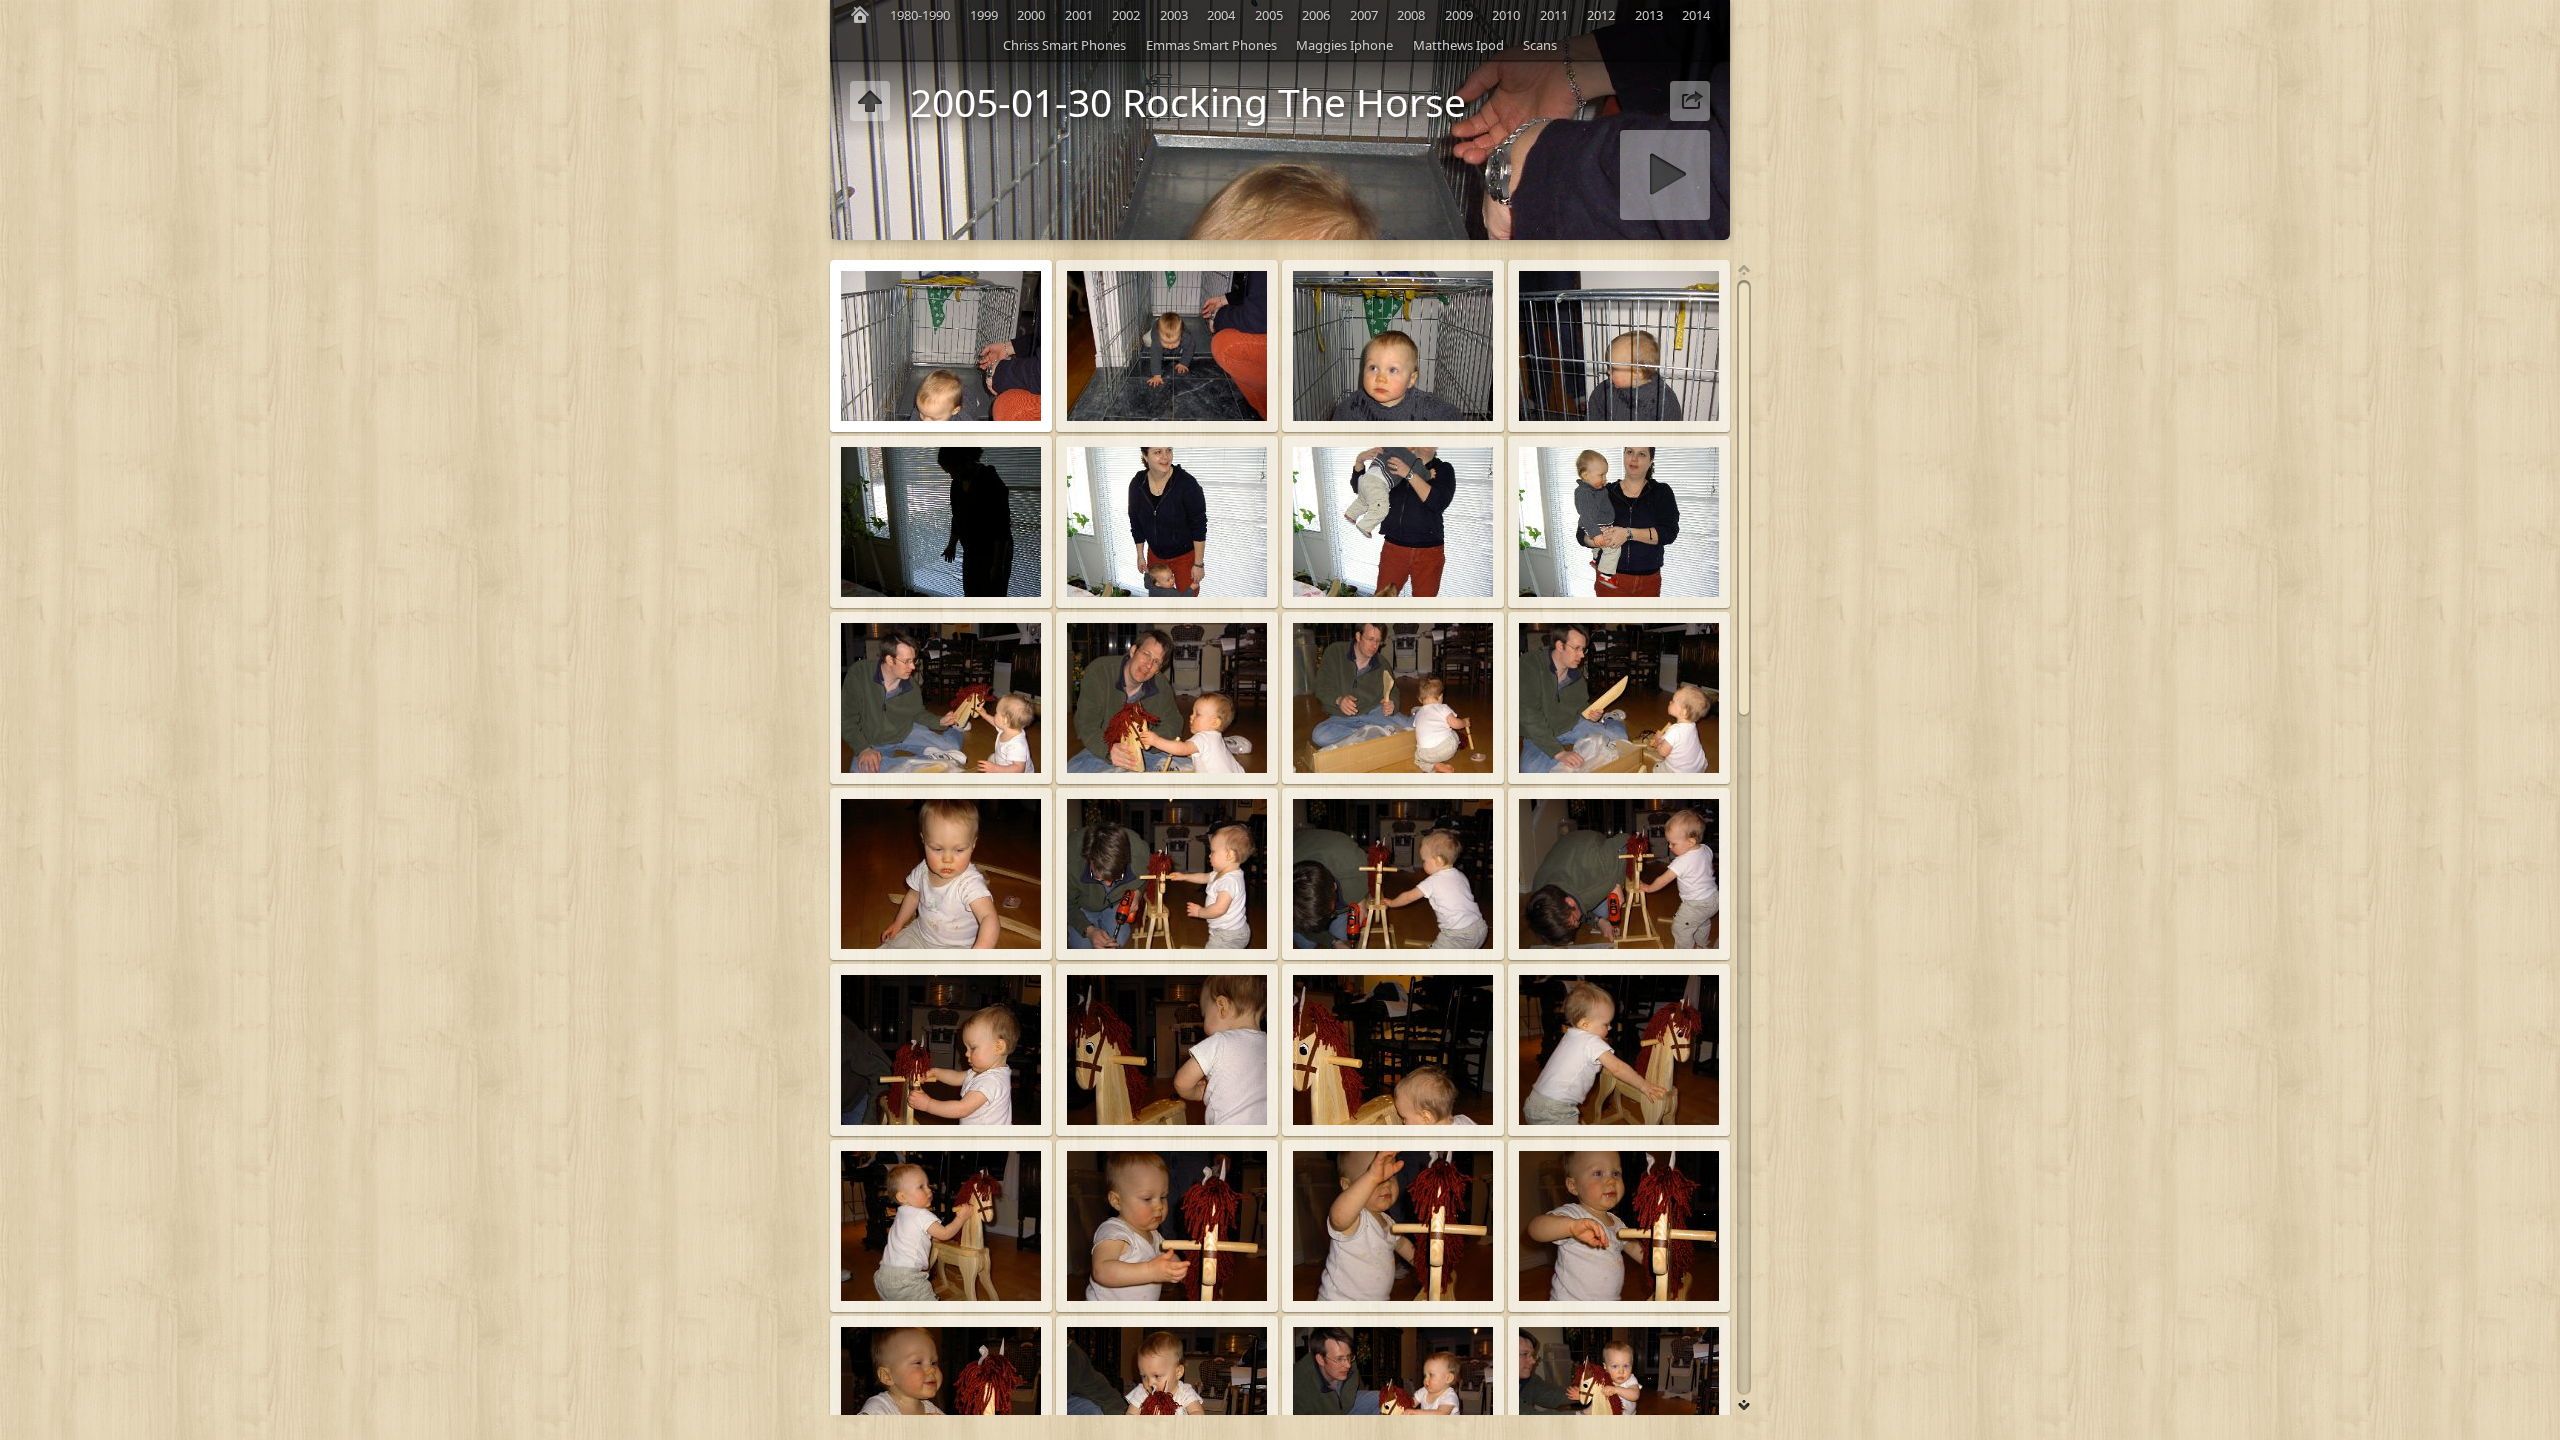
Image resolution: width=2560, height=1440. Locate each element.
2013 (1649, 15)
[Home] (860, 15)
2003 (1174, 15)
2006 (1316, 15)
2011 (1554, 15)
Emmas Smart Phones (1211, 45)
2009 (1459, 15)
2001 (1079, 15)
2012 (1601, 15)
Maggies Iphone (1344, 45)
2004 (1221, 15)
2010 (1506, 15)
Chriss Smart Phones (1064, 45)
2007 (1364, 15)
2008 (1411, 15)
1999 (984, 15)
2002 (1126, 15)
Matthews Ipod (1458, 45)
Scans (1540, 45)
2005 (1269, 15)
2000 (1031, 15)
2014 (1696, 15)
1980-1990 (920, 15)
